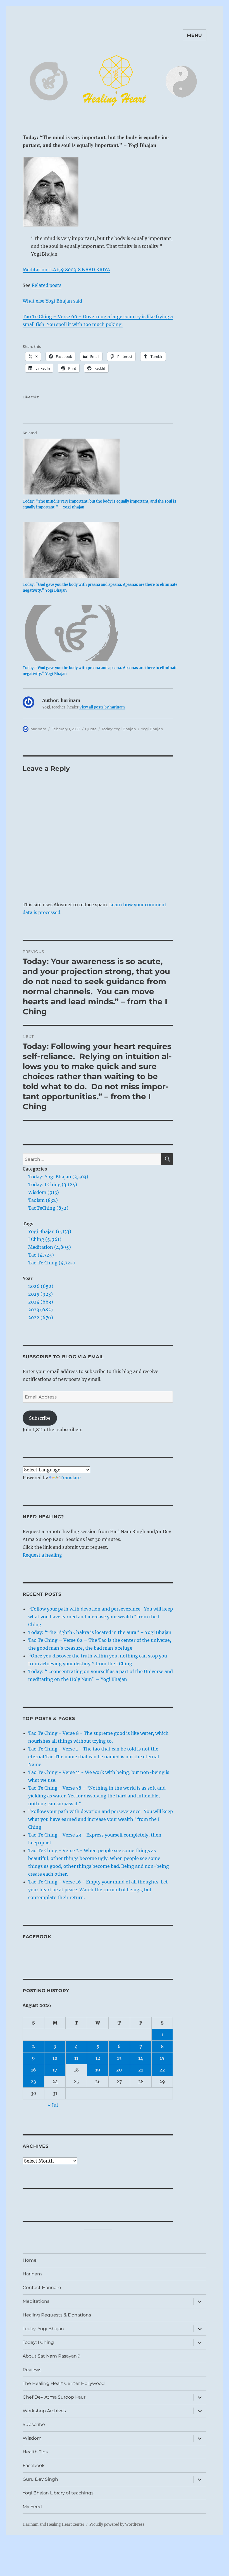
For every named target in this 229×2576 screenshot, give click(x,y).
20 (119, 2070)
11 (76, 2058)
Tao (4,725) (41, 1255)
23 (33, 2082)
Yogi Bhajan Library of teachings (58, 2493)
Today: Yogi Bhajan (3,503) (58, 1177)
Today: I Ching (38, 2342)
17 (55, 2070)
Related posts (46, 285)
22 (162, 2070)
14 (141, 2058)
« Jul (53, 2105)
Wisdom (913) (44, 1192)
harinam (38, 729)
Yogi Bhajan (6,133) (50, 1231)
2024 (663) (41, 1302)
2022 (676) (41, 1317)
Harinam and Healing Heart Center (53, 2524)
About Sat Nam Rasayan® (52, 2356)
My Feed (32, 2507)
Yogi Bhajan (152, 729)
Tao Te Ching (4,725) (52, 1263)
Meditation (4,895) (50, 1247)
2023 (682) (40, 1310)
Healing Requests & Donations (57, 2315)
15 (162, 2058)
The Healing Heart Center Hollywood (64, 2383)
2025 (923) (40, 1294)
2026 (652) (41, 1286)
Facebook (37, 1937)
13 (119, 2058)
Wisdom (32, 2438)
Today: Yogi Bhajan (119, 729)
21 (141, 2070)
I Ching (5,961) (45, 1239)
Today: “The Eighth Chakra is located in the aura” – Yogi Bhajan (100, 1632)
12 (98, 2058)
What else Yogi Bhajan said (52, 301)
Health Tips (35, 2452)
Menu (195, 35)
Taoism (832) (43, 1200)
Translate (70, 1478)
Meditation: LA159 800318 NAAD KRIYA (66, 270)
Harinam (32, 2274)
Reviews (32, 2370)
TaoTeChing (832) (48, 1208)
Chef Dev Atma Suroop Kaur (54, 2397)
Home (30, 2260)
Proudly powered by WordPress (117, 2524)
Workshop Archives (44, 2411)
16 (34, 2070)
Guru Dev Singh (40, 2479)
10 (55, 2058)
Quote (91, 729)
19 (98, 2070)
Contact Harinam (42, 2288)
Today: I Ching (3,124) (53, 1184)
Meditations (36, 2301)
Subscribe (40, 1418)
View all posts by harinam (102, 707)
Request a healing (42, 1555)
